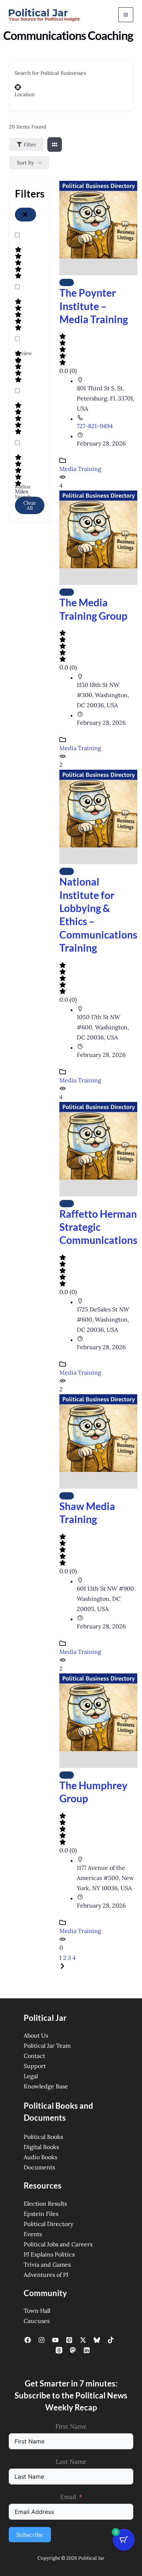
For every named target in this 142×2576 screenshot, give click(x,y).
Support (35, 2066)
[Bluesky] (97, 2340)
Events (33, 2234)
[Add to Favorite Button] (67, 282)
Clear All (30, 505)
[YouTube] (55, 2340)
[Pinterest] (69, 2340)
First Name (71, 2426)
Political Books (43, 2137)
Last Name (71, 2462)
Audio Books (40, 2157)
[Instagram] (42, 2340)
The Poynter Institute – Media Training (94, 306)
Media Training (80, 469)
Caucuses (37, 2321)
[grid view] (55, 145)
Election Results (45, 2203)
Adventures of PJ (46, 2275)
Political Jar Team (47, 2046)
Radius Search (23, 492)
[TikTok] (111, 2340)
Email (68, 2497)
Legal (31, 2076)
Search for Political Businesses (50, 73)
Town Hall (37, 2311)
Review (23, 353)
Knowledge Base (46, 2086)
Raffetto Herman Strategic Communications (98, 1227)
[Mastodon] (73, 2350)
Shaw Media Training (87, 1513)
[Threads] (59, 2350)
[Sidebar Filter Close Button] (25, 215)
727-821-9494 (95, 426)
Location (25, 94)
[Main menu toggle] (126, 15)
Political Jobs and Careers (58, 2244)
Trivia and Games (47, 2264)
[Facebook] (28, 2340)
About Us (36, 2035)
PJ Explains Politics (49, 2254)
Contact (34, 2056)
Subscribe (30, 2535)
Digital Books (41, 2147)
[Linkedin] (87, 2350)
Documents (39, 2167)
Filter (30, 145)
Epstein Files (41, 2214)
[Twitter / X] (83, 2340)
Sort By (25, 163)
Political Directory (48, 2224)
